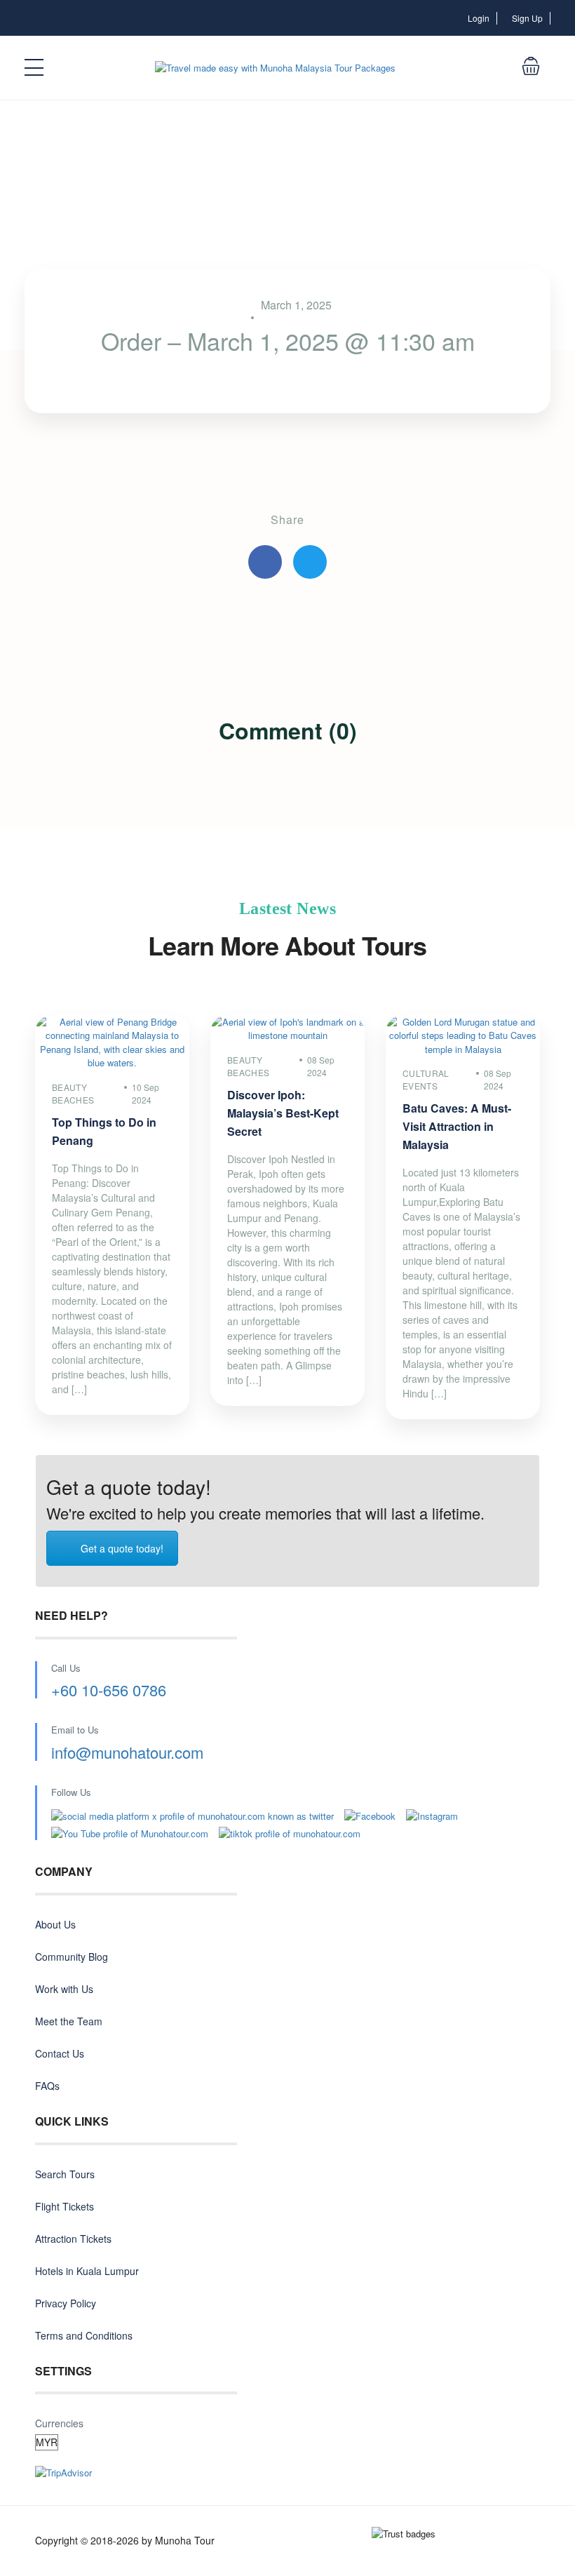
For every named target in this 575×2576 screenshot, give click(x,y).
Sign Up (527, 18)
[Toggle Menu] (35, 68)
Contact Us (60, 2053)
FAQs (47, 2086)
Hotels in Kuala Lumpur (87, 2271)
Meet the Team (69, 2021)
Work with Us (64, 1989)
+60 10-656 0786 (109, 1690)
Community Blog (72, 1957)
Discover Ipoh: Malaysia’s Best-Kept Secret (283, 1113)
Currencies (59, 2423)
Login (479, 18)
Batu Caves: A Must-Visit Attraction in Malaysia (457, 1126)
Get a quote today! (122, 1548)
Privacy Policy (66, 2303)
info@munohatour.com (127, 1752)
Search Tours (65, 2174)
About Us (55, 1924)
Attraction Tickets (73, 2239)
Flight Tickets (65, 2206)
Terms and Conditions (84, 2335)
